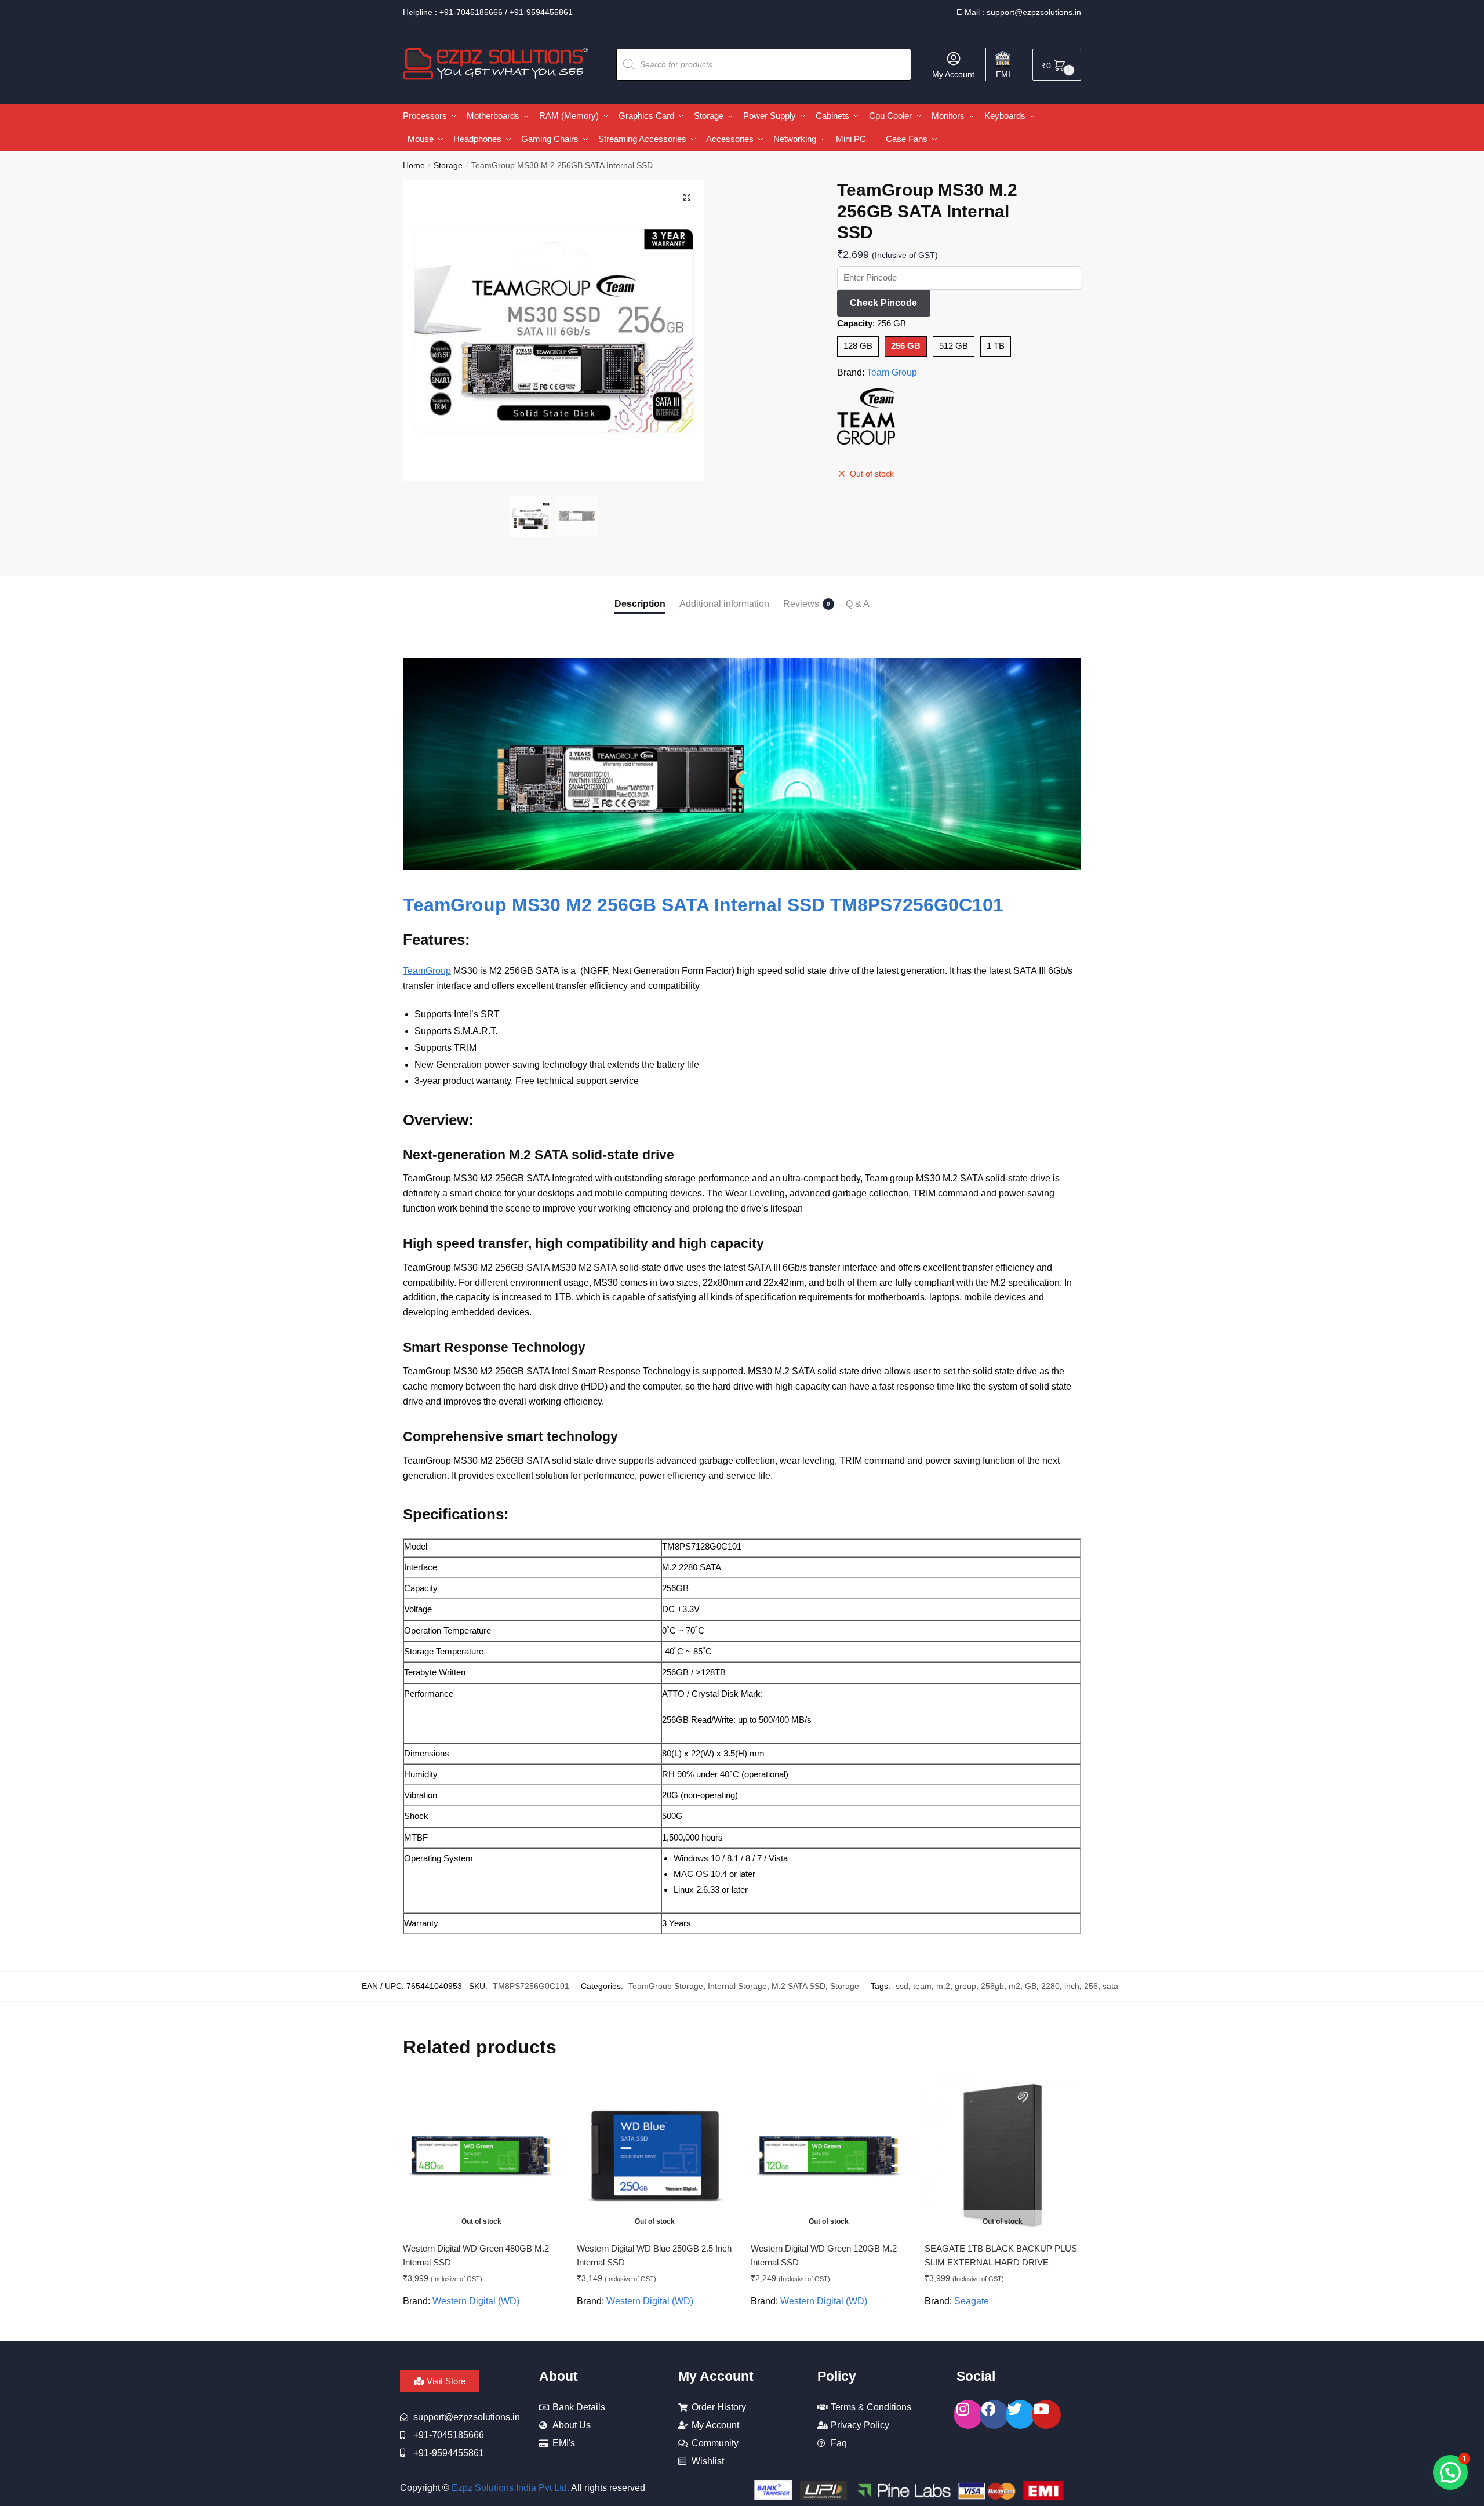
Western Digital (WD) (476, 2301)
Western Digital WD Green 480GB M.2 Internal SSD (476, 2255)
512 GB (954, 346)
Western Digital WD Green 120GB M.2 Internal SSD (824, 2255)
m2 (1014, 1986)
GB (1031, 1986)
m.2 (943, 1986)
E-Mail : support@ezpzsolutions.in (1019, 12)
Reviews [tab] (801, 604)
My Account (953, 74)
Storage (448, 165)
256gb (992, 1986)
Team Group (892, 372)
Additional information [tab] (724, 604)
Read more (481, 2327)
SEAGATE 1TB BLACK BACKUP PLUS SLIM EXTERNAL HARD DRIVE (1001, 2255)
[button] (687, 197)
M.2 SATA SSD (799, 1986)
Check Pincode (883, 303)
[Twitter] (1020, 2414)
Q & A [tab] (858, 604)
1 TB (996, 346)
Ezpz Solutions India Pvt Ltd (509, 2488)
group (965, 1986)
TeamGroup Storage (666, 1986)
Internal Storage (737, 1986)
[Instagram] (968, 2414)
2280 (1050, 1986)
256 (1091, 1986)
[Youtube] (1046, 2414)
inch (1072, 1986)
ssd (902, 1986)
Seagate (972, 2301)
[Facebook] (994, 2414)
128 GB (858, 346)
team (922, 1986)
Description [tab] (640, 604)
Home (414, 165)
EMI (1003, 74)
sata (1110, 1986)
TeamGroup (427, 971)
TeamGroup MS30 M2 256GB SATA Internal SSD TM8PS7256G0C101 (703, 905)
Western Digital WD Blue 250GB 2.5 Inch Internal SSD (654, 2255)
